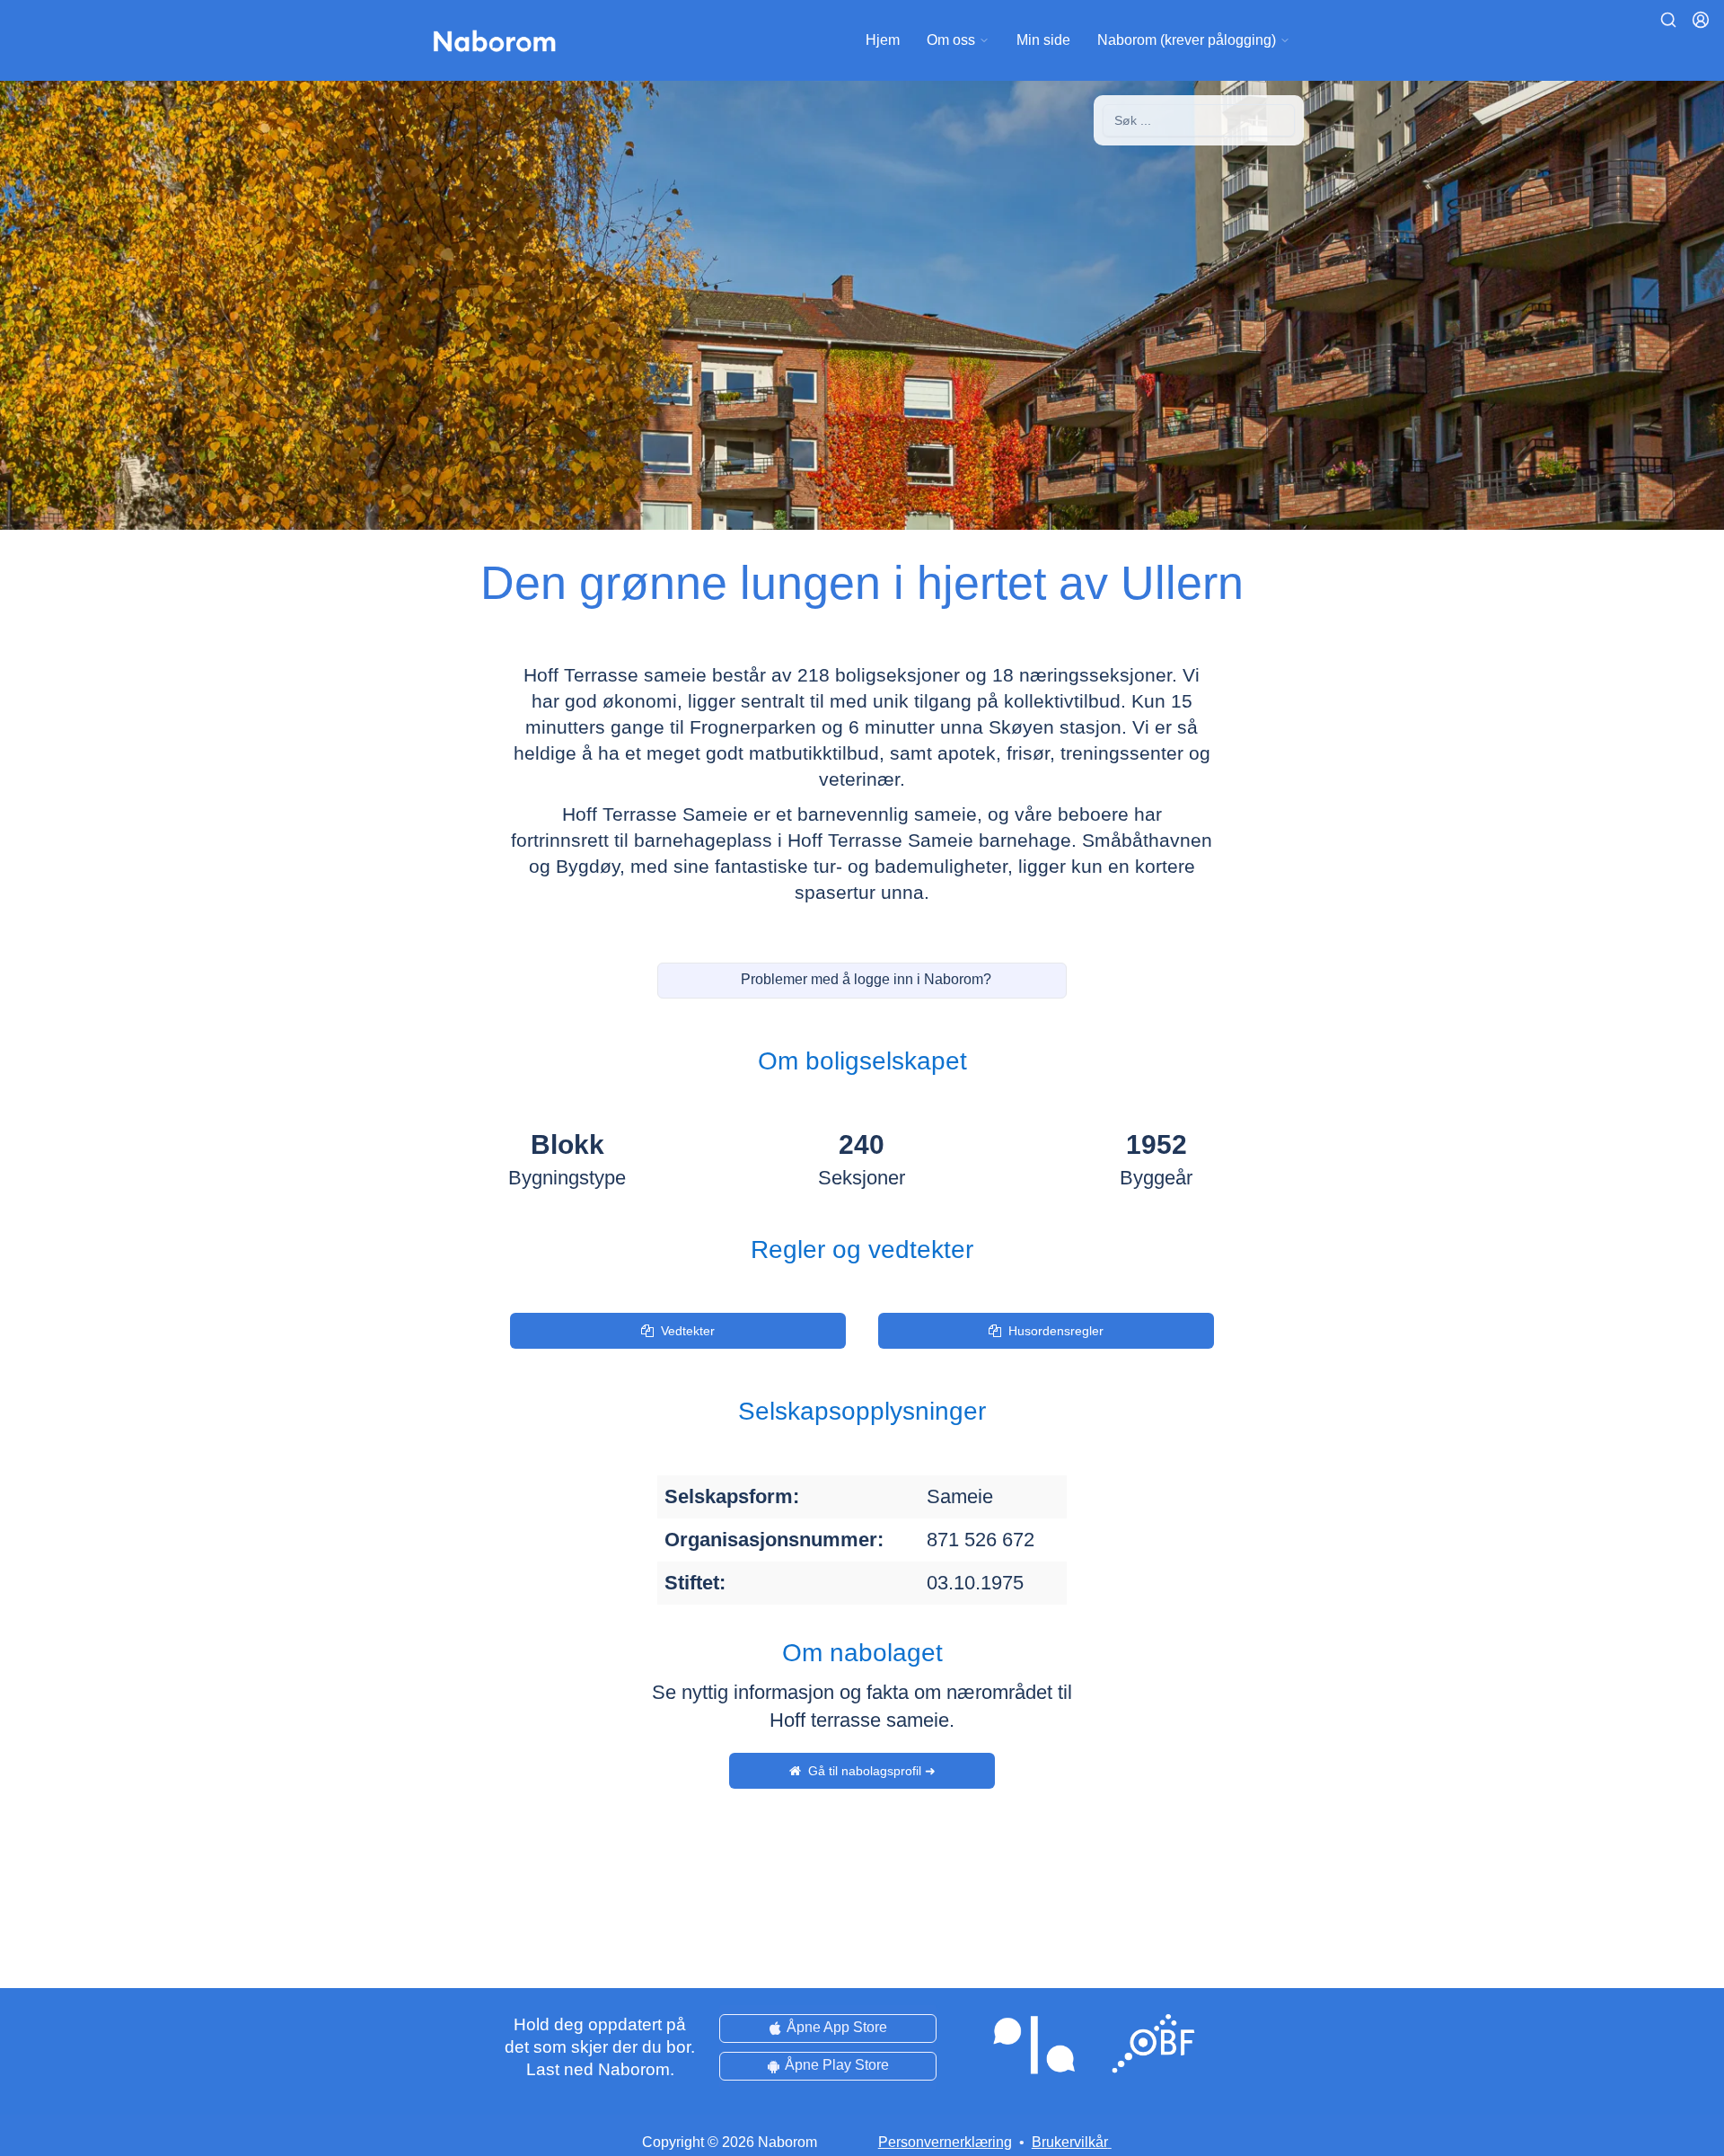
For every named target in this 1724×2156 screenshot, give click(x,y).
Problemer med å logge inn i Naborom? (866, 979)
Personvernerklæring (945, 2142)
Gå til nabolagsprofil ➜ (872, 1771)
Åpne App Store (837, 2027)
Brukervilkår (1070, 2142)
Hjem (883, 40)
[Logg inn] (1701, 20)
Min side (1043, 40)
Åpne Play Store (837, 2065)
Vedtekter (688, 1331)
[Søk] (1668, 20)
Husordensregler (1056, 1331)
